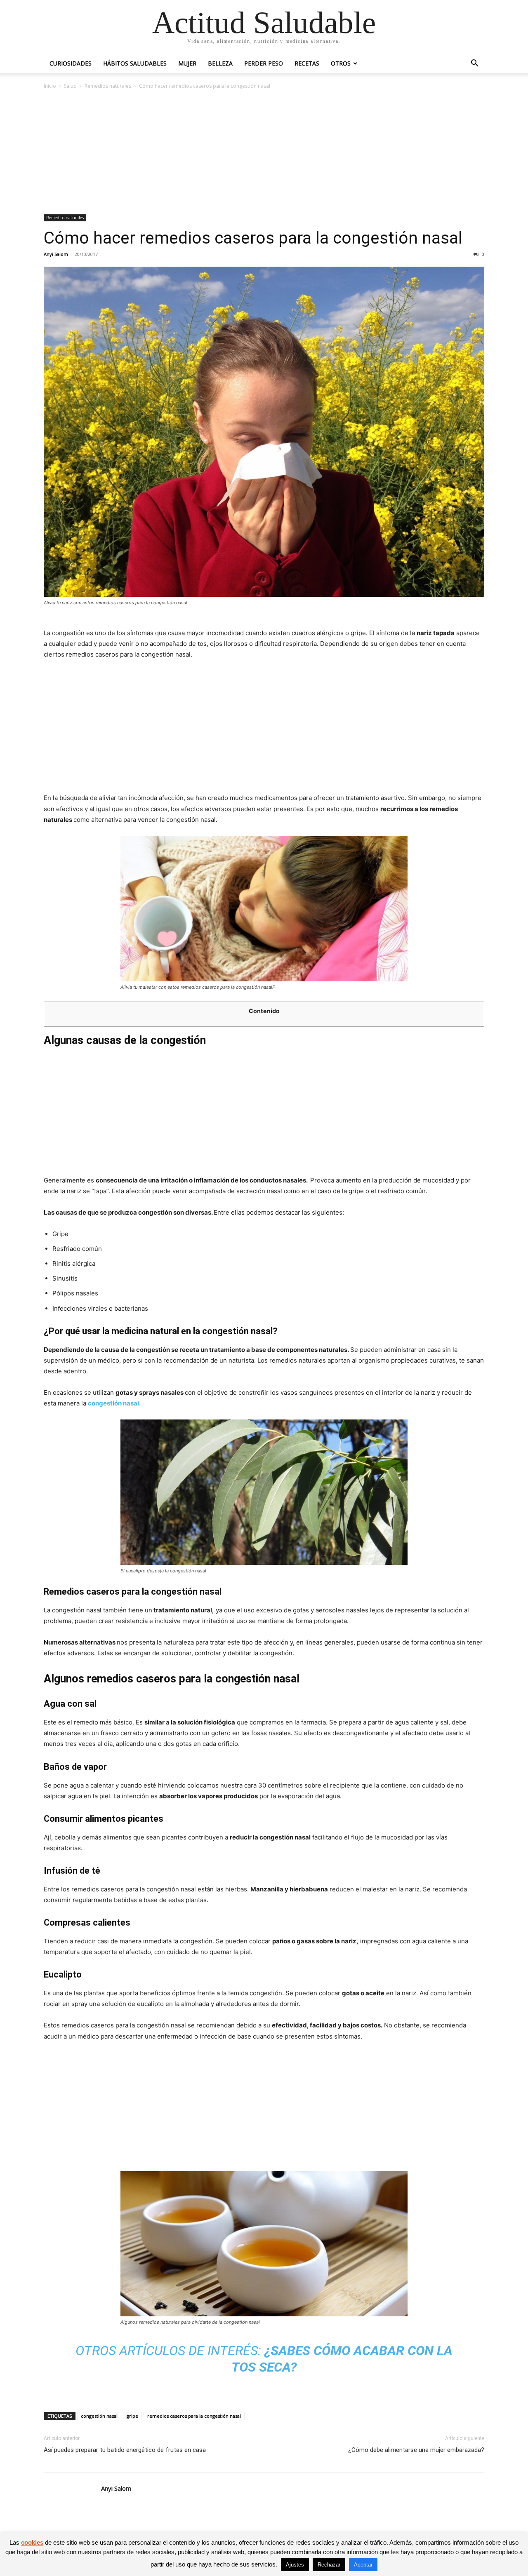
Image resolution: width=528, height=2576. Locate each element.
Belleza (220, 63)
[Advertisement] (264, 152)
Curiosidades (71, 63)
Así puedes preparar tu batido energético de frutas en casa (125, 2450)
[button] (474, 64)
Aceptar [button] (363, 2565)
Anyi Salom (56, 254)
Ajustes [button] (295, 2565)
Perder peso (264, 63)
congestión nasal (99, 2416)
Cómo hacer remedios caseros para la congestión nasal (253, 238)
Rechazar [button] (329, 2565)
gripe (132, 2416)
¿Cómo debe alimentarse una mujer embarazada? (416, 2450)
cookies (32, 2542)
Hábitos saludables (135, 63)
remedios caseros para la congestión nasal (194, 2416)
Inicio (50, 86)
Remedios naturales (108, 86)
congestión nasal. (114, 1403)
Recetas (307, 63)
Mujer (187, 63)
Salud (70, 86)
